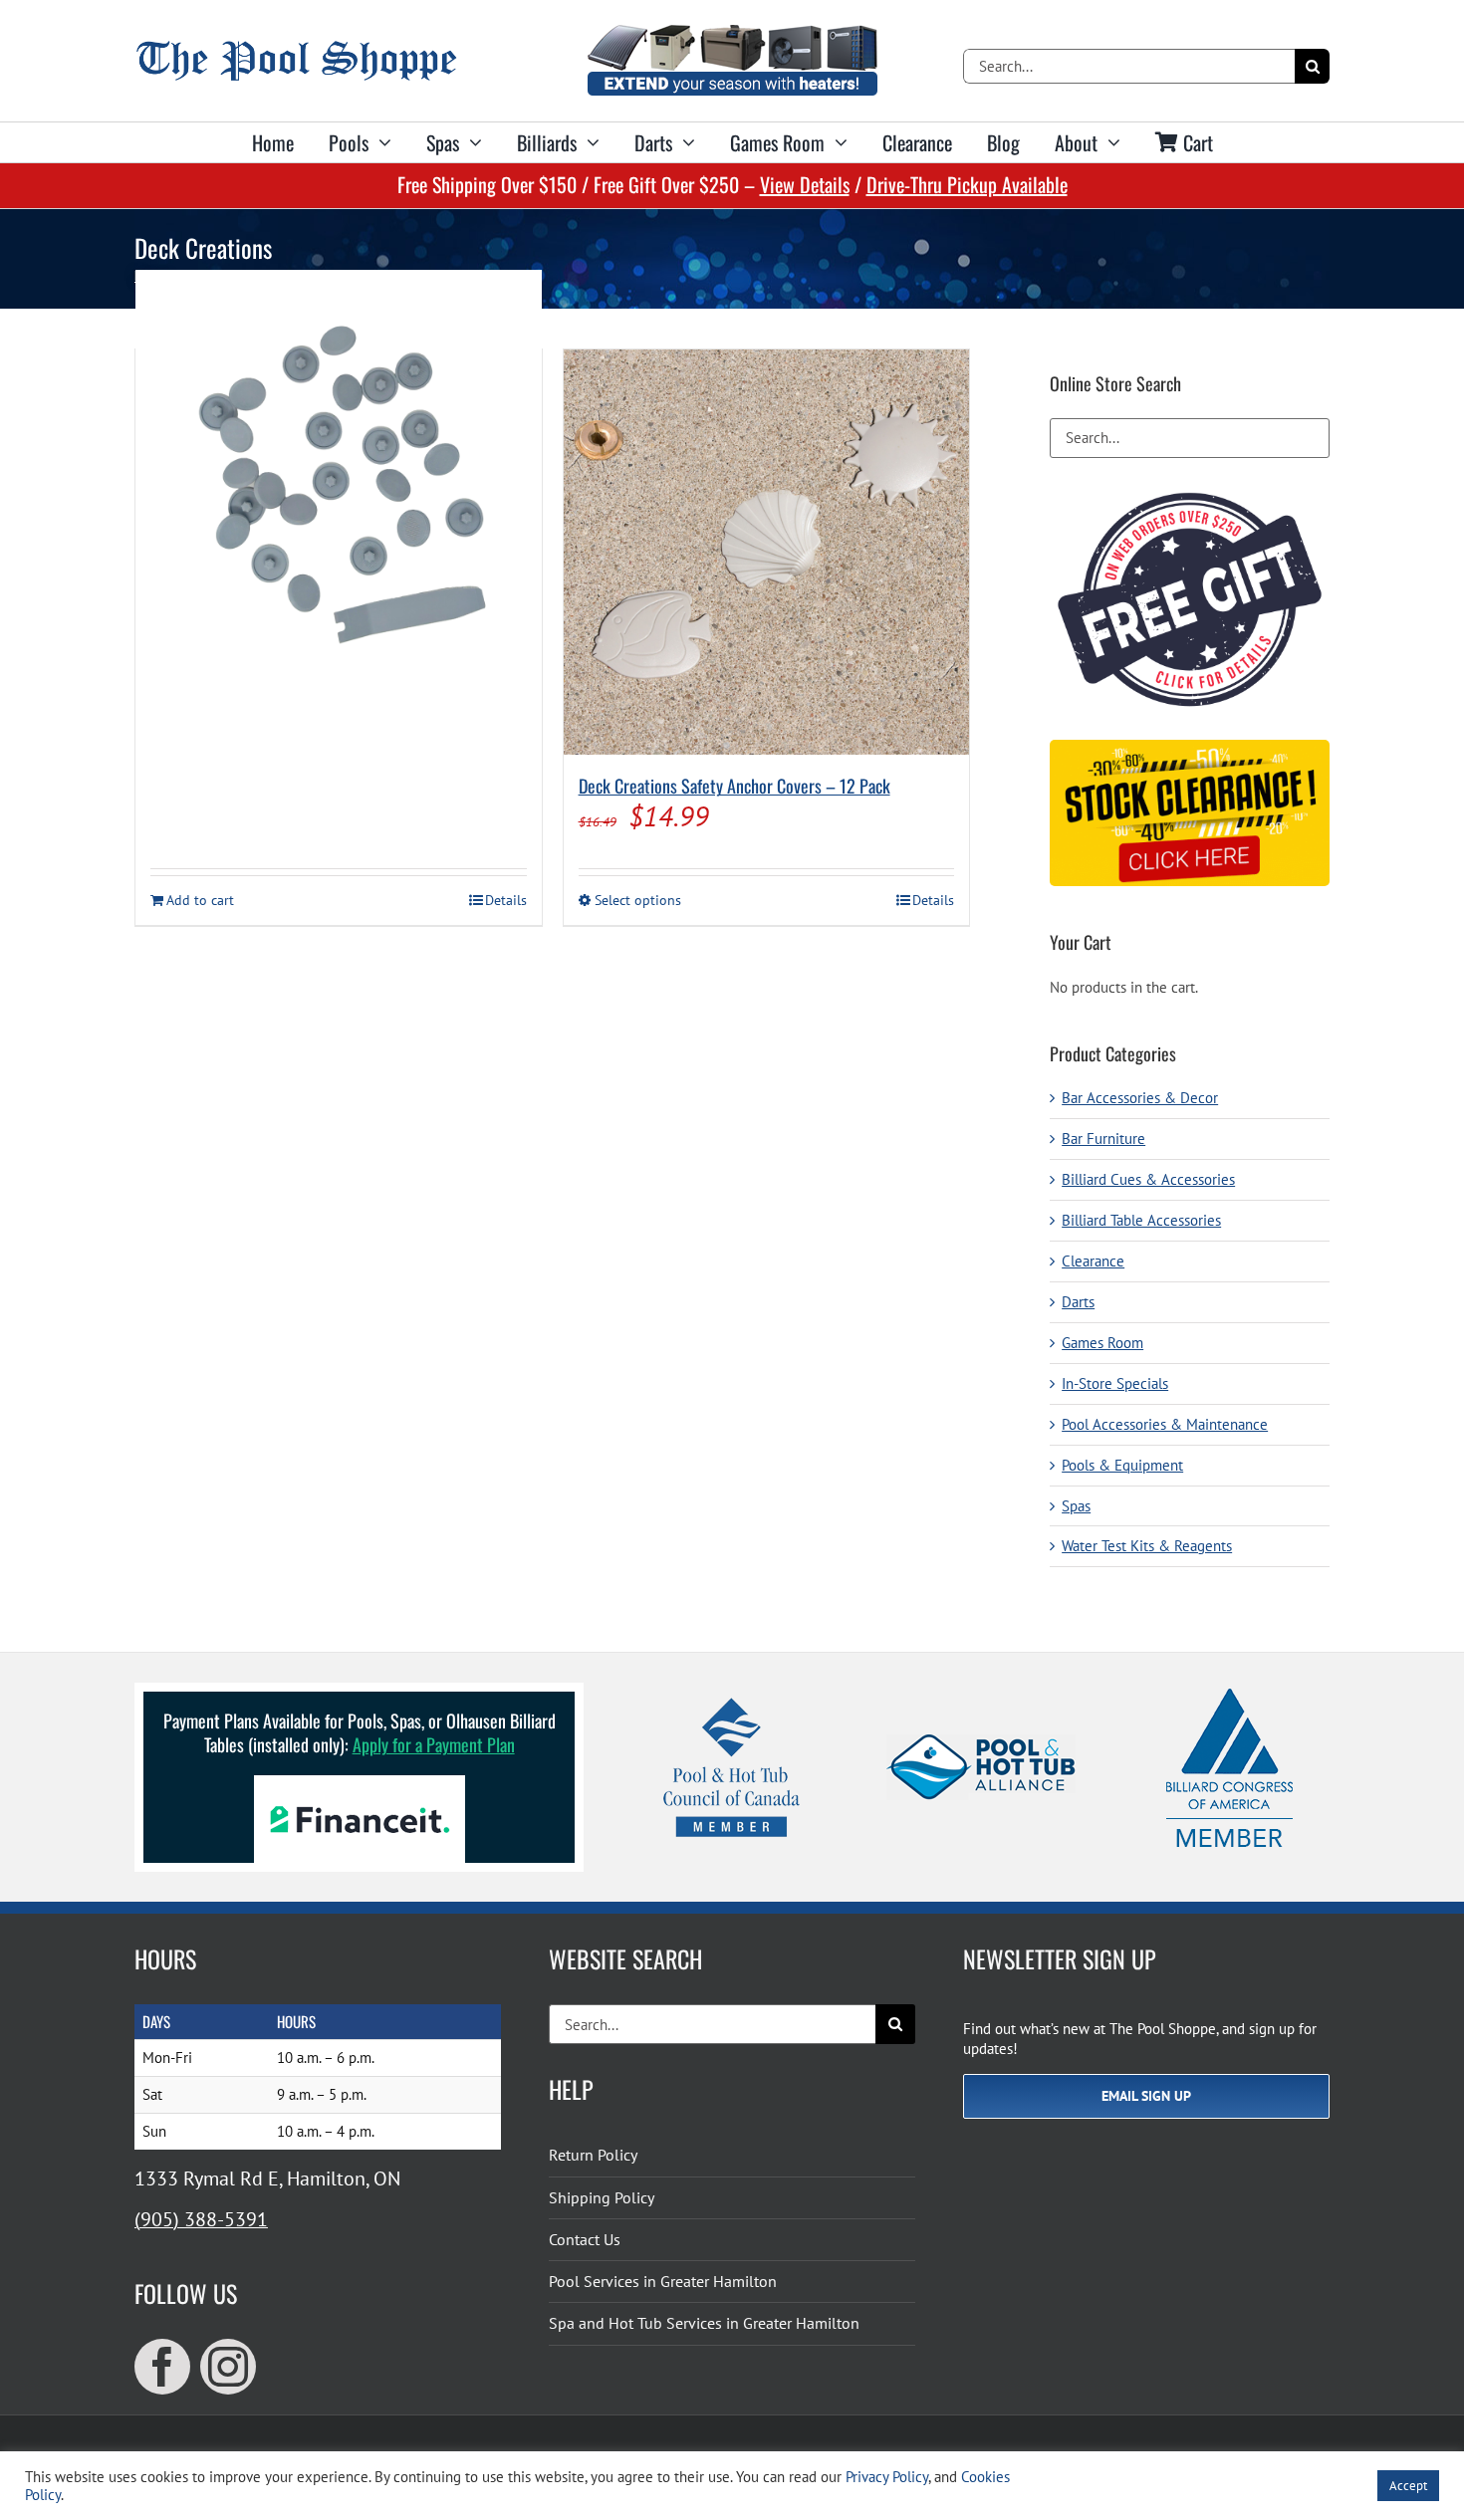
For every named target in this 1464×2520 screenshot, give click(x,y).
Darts (1078, 1302)
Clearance (1093, 1261)
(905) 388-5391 (201, 2219)
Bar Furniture (1103, 1139)
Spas (1076, 1506)
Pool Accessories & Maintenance (1165, 1424)
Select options (638, 900)
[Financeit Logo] (360, 1783)
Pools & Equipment (1122, 1465)
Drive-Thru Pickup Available (967, 184)
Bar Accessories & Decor (1140, 1098)
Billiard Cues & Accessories (1148, 1179)
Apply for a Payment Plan (434, 1744)
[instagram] (228, 2367)
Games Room (1102, 1343)
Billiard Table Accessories (1141, 1220)
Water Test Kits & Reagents (1147, 1546)
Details (506, 900)
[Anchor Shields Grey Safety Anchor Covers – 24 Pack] (339, 473)
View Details (805, 184)
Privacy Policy (887, 2477)
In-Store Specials (1115, 1383)
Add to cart (200, 900)
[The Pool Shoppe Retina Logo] (296, 48)
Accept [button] (1408, 2486)
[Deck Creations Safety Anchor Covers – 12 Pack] (767, 553)
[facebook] (162, 2367)
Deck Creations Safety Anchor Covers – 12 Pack (734, 786)
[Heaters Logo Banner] (732, 32)
